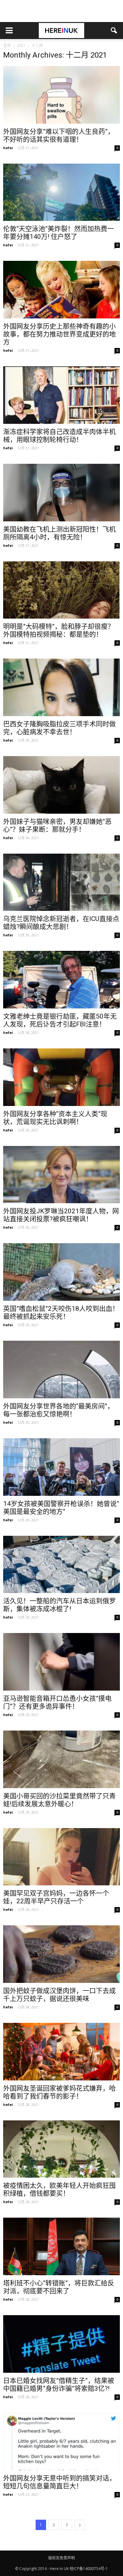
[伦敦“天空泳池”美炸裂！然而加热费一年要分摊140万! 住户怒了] (61, 192)
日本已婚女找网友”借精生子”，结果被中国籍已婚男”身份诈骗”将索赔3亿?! (59, 2385)
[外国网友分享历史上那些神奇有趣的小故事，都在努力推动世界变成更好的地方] (61, 290)
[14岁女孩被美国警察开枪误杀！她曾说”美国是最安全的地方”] (61, 1467)
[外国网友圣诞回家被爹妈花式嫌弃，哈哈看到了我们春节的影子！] (61, 2052)
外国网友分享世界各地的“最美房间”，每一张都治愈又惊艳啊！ (59, 1410)
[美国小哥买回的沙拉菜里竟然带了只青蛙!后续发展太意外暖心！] (61, 1759)
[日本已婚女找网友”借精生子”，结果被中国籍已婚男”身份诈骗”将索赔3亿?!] (61, 2344)
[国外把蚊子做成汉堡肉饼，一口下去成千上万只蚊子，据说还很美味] (61, 1954)
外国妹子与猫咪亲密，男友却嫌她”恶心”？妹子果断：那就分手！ (57, 825)
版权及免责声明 (61, 2558)
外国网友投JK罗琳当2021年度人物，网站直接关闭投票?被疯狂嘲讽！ (61, 1215)
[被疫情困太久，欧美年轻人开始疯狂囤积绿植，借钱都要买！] (61, 2149)
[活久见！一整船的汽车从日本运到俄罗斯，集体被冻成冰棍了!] (61, 1565)
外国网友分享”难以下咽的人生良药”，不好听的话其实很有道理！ (59, 135)
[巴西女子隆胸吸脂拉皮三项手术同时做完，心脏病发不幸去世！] (61, 687)
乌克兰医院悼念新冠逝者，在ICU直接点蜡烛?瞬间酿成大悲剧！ (61, 923)
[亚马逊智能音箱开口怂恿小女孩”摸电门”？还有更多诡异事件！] (61, 1662)
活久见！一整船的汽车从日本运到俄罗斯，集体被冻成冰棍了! (59, 1605)
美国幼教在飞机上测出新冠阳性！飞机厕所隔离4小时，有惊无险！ (59, 533)
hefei (8, 148)
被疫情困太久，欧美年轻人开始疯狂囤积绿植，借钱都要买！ (59, 2189)
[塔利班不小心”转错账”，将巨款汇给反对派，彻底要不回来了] (61, 2246)
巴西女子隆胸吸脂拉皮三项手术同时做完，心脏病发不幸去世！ (59, 728)
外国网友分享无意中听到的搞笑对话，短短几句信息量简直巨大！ (59, 2482)
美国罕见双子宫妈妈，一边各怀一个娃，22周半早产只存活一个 (56, 1897)
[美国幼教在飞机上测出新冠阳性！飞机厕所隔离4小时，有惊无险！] (61, 493)
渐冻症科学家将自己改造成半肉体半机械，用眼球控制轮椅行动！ (59, 436)
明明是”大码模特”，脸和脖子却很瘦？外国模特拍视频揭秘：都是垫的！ (59, 630)
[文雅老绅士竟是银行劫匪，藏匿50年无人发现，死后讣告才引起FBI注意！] (61, 980)
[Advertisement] (61, 11)
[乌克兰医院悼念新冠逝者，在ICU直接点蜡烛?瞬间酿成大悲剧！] (61, 882)
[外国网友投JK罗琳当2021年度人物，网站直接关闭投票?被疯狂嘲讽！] (61, 1175)
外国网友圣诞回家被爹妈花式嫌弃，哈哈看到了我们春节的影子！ (59, 2092)
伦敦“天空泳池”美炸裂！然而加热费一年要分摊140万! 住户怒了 (59, 233)
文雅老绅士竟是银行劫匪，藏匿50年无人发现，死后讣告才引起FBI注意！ (60, 1020)
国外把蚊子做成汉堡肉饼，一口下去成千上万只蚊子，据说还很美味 (59, 1995)
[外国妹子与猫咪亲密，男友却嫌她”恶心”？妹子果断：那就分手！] (61, 785)
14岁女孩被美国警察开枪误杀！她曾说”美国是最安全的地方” (61, 1508)
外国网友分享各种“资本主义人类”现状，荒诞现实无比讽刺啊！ (55, 1118)
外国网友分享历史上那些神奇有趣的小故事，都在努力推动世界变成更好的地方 (59, 334)
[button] (114, 31)
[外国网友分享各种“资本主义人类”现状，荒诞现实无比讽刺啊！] (61, 1077)
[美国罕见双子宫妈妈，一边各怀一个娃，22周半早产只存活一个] (61, 1857)
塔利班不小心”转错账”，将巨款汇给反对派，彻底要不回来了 (59, 2287)
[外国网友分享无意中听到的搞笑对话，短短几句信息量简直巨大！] (61, 2441)
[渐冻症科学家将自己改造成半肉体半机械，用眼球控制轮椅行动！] (61, 395)
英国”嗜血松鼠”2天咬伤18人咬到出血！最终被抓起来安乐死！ (61, 1313)
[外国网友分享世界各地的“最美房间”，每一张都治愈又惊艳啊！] (61, 1369)
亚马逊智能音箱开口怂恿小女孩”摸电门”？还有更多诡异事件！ (57, 1702)
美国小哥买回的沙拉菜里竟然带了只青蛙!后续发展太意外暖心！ (59, 1800)
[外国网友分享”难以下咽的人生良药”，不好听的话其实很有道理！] (61, 95)
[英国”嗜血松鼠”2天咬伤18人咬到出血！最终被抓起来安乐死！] (61, 1272)
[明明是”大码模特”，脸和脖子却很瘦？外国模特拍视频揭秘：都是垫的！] (61, 590)
